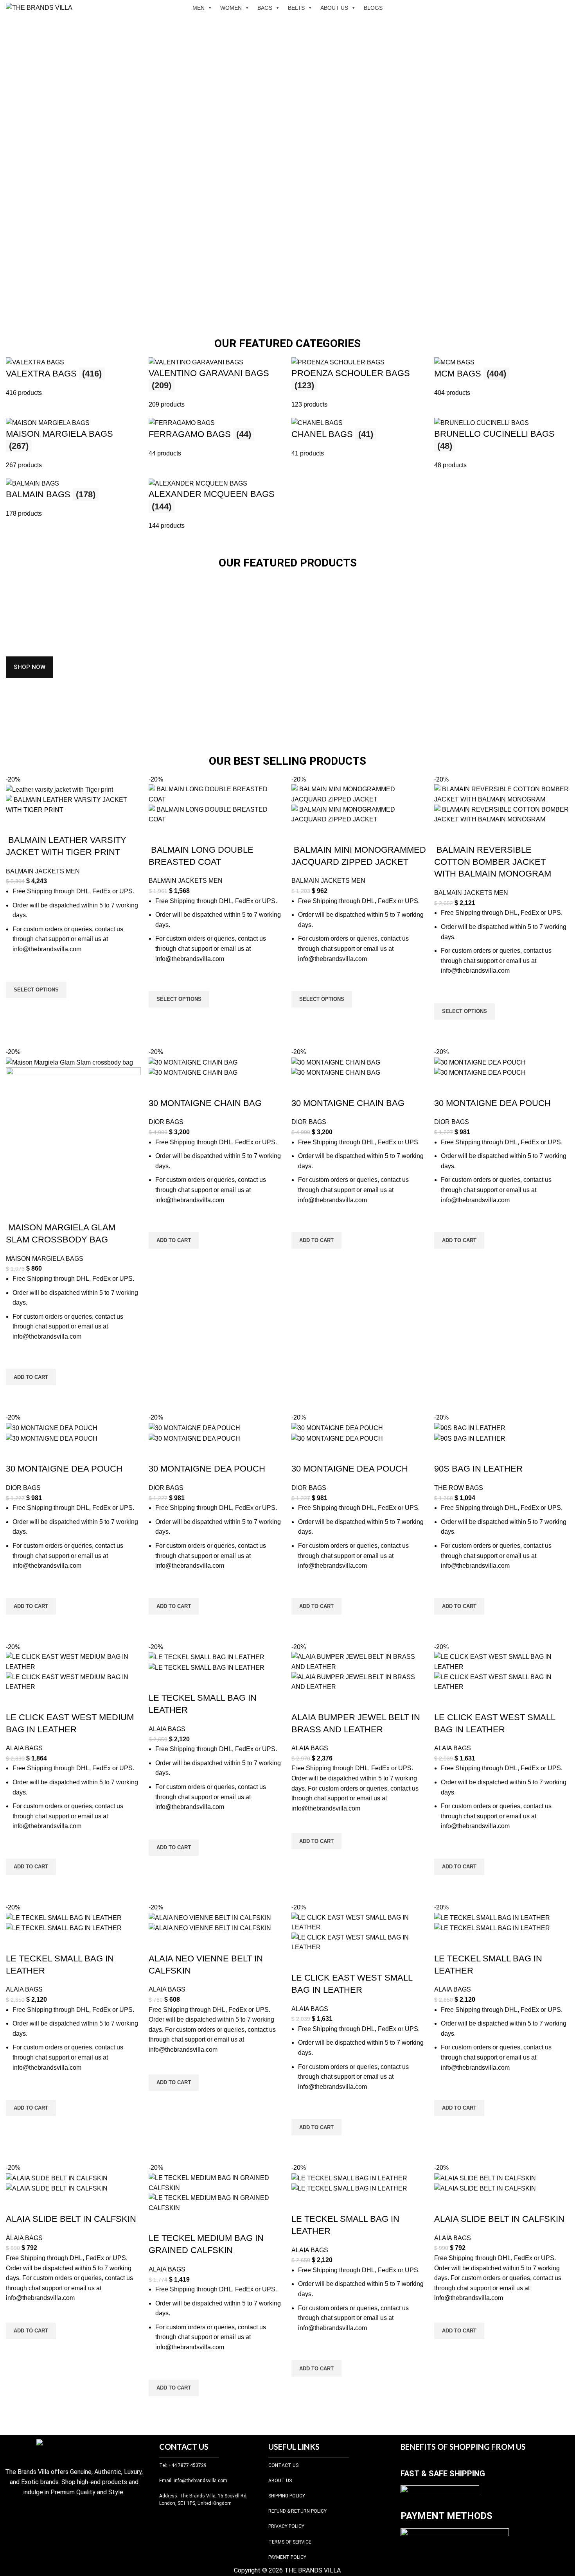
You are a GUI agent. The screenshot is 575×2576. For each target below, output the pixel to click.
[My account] (550, 8)
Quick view (16, 1008)
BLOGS (373, 8)
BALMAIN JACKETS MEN (43, 871)
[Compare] (16, 825)
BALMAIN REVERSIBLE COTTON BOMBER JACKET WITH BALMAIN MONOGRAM (493, 862)
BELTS (296, 8)
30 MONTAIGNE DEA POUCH (492, 1103)
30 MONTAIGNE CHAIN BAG (205, 1103)
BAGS (265, 8)
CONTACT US (283, 2465)
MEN (199, 8)
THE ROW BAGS (459, 1488)
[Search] (537, 8)
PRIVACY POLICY (286, 2526)
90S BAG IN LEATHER (478, 1469)
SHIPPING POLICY (287, 2496)
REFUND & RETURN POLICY (297, 2511)
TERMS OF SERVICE (290, 2542)
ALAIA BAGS (24, 1748)
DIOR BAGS (166, 1122)
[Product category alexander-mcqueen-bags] (287, 444)
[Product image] (73, 804)
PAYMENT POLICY (287, 2557)
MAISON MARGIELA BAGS (45, 1259)
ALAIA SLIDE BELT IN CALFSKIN (71, 2219)
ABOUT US (334, 8)
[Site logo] (39, 7)
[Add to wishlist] (16, 972)
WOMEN (231, 8)
